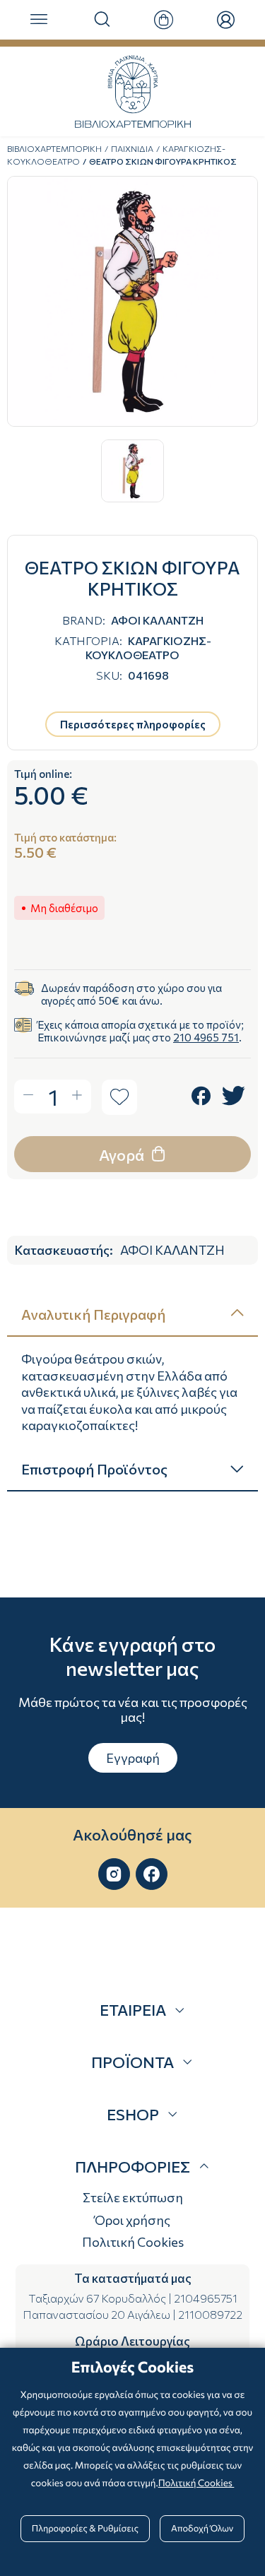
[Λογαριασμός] (226, 20)
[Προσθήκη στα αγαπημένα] (119, 1097)
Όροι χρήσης (132, 2220)
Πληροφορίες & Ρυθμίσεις (85, 2528)
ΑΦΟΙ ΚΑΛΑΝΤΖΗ (157, 620)
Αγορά (123, 1155)
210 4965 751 (206, 1037)
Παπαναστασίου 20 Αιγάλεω (96, 2314)
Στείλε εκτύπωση (133, 2197)
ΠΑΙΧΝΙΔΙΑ (132, 148)
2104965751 (206, 2298)
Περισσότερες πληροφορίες (133, 724)
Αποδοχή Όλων (202, 2528)
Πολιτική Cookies (133, 2242)
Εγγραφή (133, 1758)
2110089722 (210, 2314)
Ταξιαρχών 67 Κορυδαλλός (97, 2298)
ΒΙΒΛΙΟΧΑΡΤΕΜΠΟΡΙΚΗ (54, 148)
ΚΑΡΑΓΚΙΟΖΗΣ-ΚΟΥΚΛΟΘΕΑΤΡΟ (148, 647)
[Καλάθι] (164, 20)
